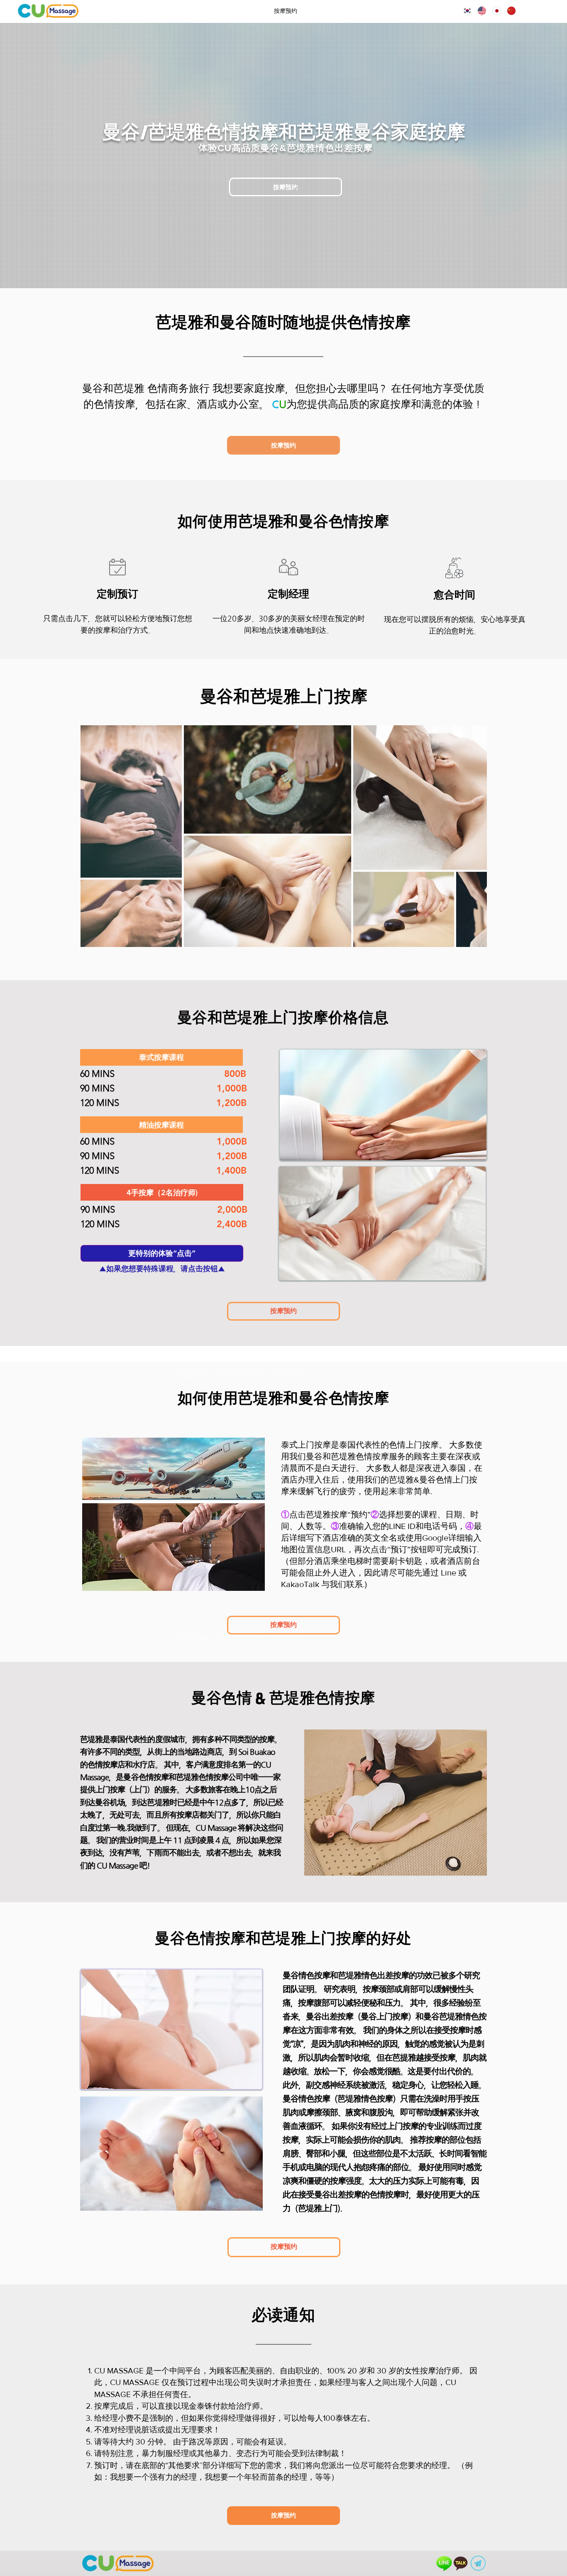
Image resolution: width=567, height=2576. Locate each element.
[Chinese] (508, 11)
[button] (161, 1057)
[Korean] (464, 11)
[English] (478, 11)
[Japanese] (493, 11)
